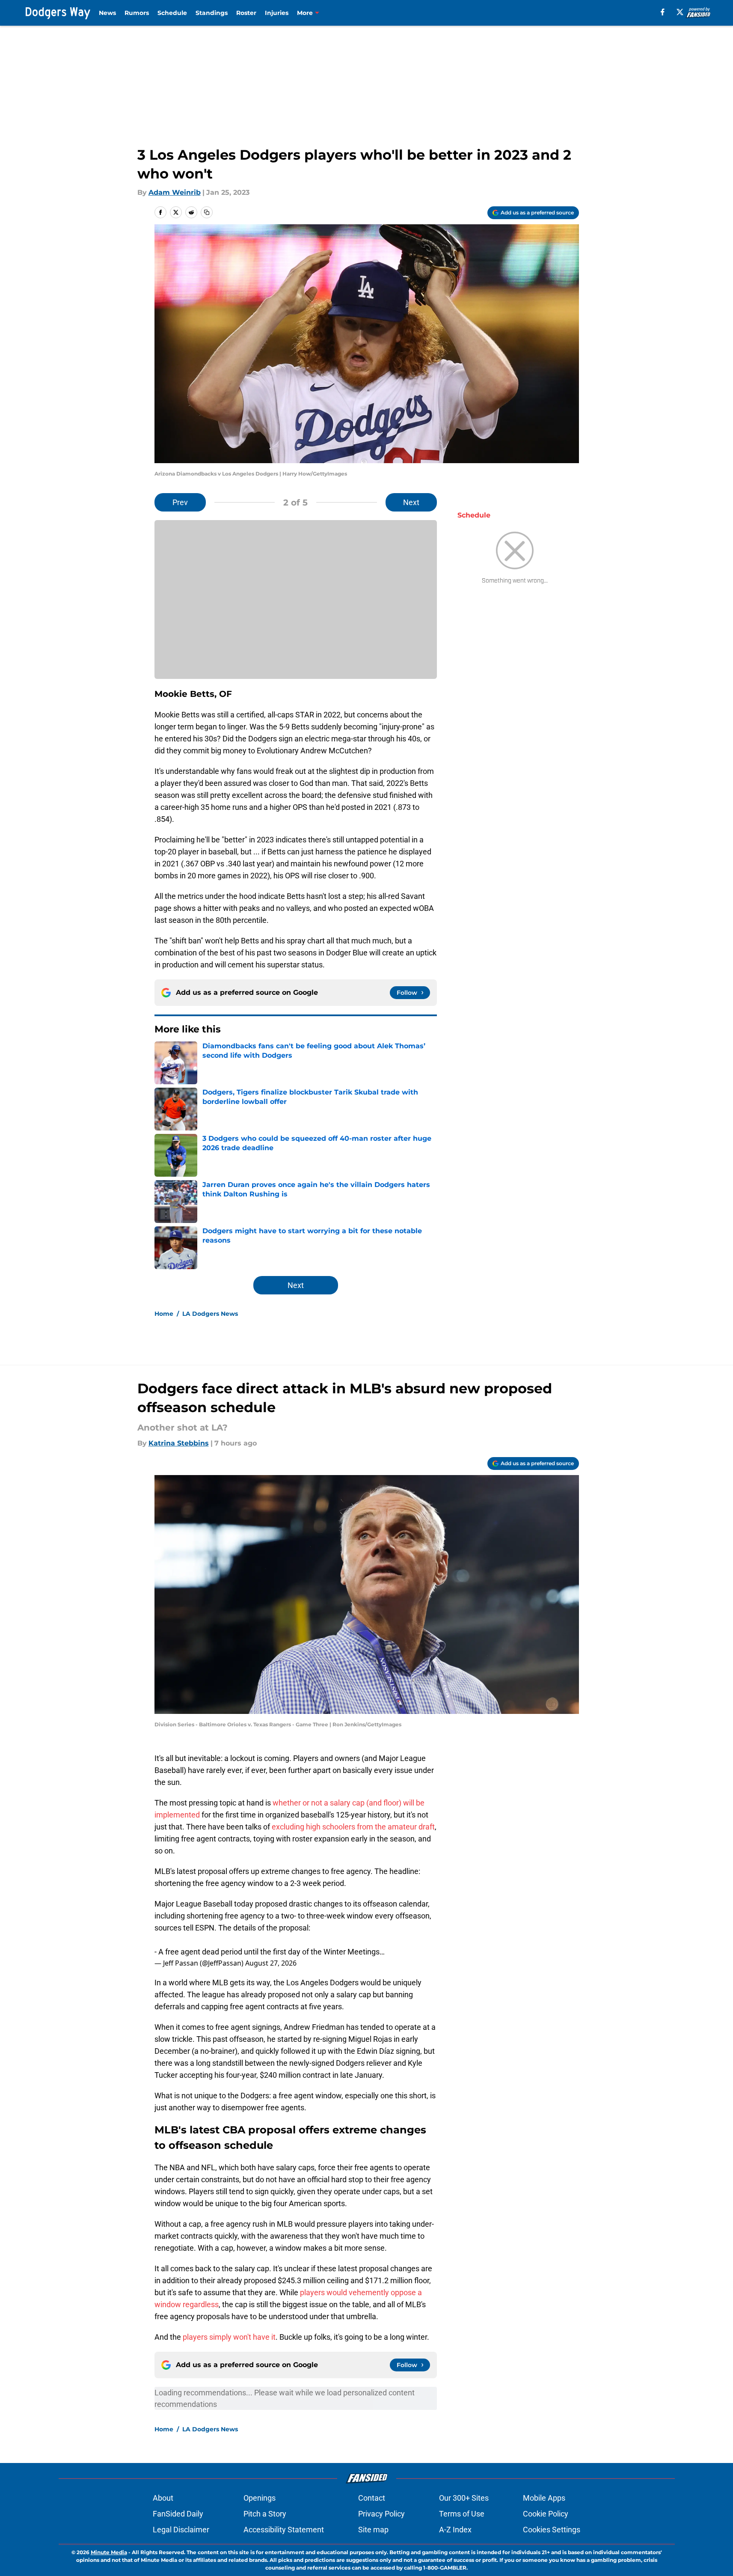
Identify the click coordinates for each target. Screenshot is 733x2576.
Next (411, 502)
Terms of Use (462, 2514)
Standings (212, 13)
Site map (373, 2530)
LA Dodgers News (210, 1314)
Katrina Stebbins (179, 1443)
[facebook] (663, 12)
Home (164, 1314)
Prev (180, 502)
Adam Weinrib (175, 192)
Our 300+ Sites (464, 2498)
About (163, 2498)
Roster (246, 13)
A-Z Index (455, 2530)
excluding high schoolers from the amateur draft (353, 1827)
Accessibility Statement (284, 2530)
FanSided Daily (178, 2514)
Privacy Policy (381, 2514)
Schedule (172, 13)
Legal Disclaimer (181, 2530)
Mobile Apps (544, 2498)
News (107, 13)
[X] (680, 12)
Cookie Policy (546, 2514)
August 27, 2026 (271, 1963)
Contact (372, 2498)
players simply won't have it (229, 2337)
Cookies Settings (552, 2530)
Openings (260, 2498)
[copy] (207, 212)
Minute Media (109, 2552)
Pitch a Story (265, 2514)
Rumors (137, 13)
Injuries (277, 13)
